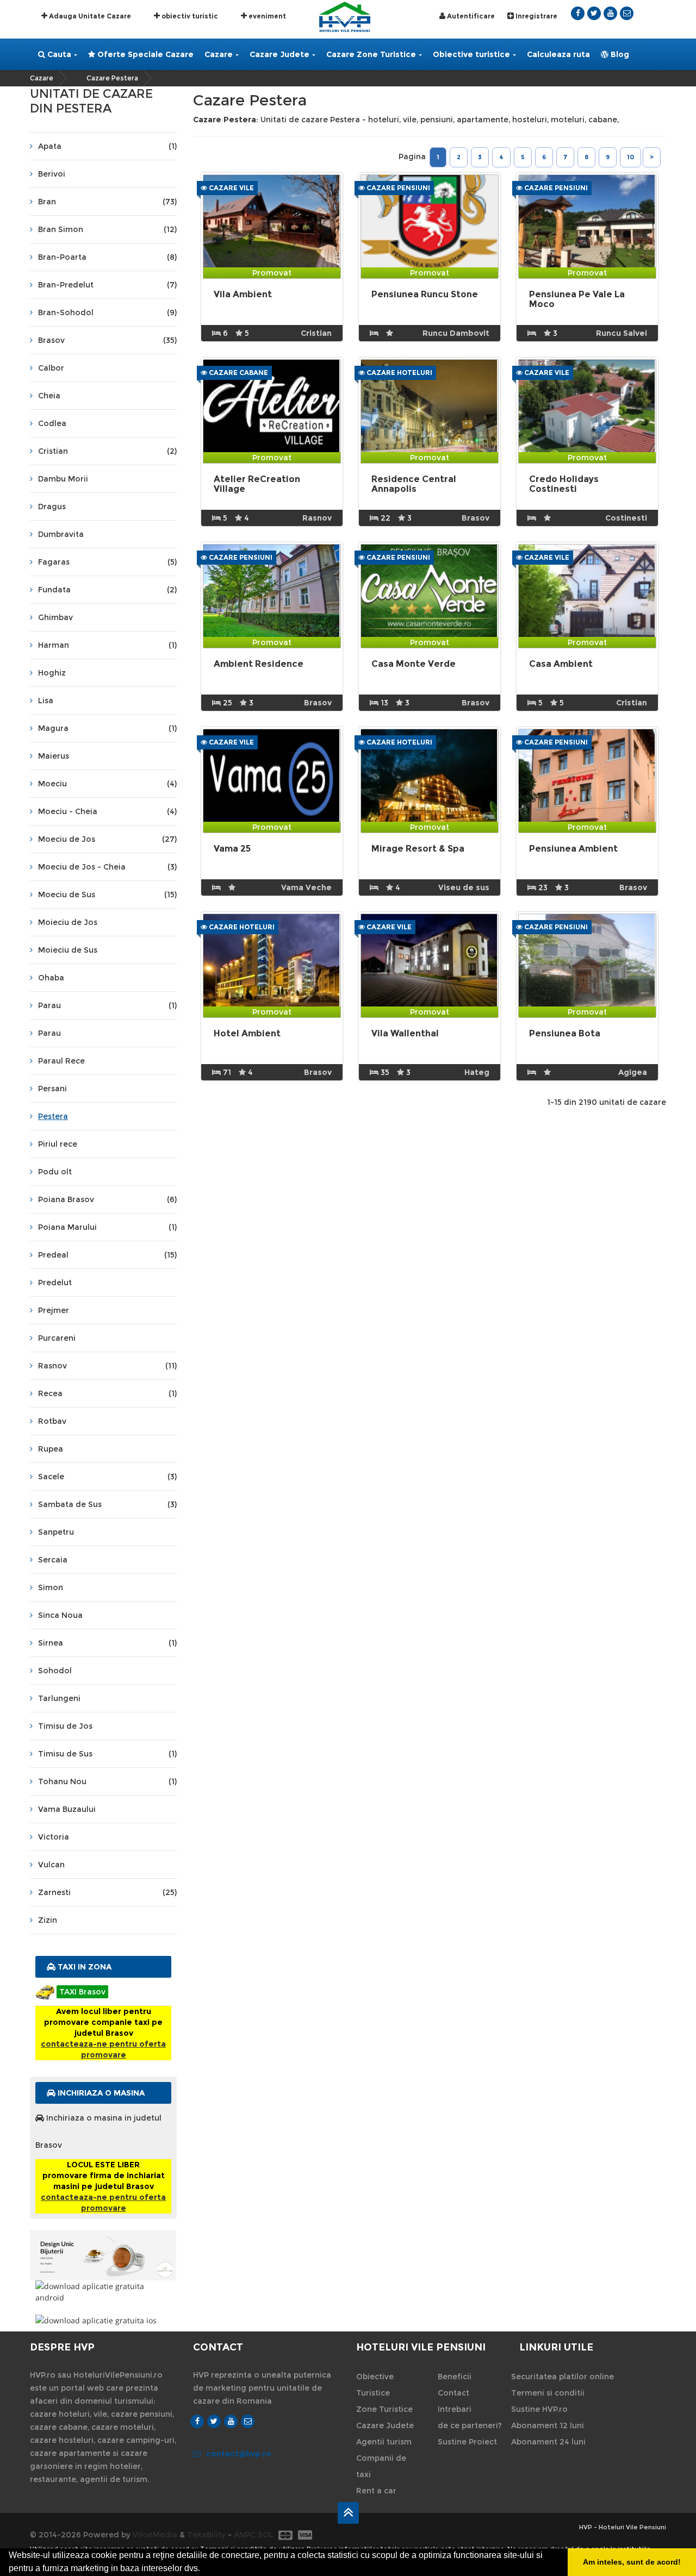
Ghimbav (55, 617)
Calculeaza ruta (558, 54)
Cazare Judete (279, 54)
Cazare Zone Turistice (371, 54)
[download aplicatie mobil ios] (103, 2320)
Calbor (51, 368)
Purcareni (57, 1338)
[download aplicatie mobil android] (103, 2292)
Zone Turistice (384, 2409)
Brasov (107, 340)
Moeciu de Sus (107, 895)
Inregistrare (536, 16)
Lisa (46, 701)
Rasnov (107, 1366)
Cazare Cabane (238, 373)
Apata (107, 146)
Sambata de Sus (107, 1504)
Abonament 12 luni (548, 2425)
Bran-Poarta (107, 257)
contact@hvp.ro (239, 2454)
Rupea (51, 1449)
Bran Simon (107, 229)
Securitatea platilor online (563, 2377)
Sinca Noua (60, 1615)
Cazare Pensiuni (397, 188)
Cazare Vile (231, 188)
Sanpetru (56, 1532)
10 (630, 157)
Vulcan (51, 1865)
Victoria (54, 1837)
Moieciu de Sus (68, 950)
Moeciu (107, 784)
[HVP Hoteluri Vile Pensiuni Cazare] (345, 16)
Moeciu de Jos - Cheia (107, 867)
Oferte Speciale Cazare (144, 54)
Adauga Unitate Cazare (89, 16)
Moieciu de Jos (68, 922)
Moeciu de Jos (107, 839)
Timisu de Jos (65, 1726)
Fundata (107, 590)
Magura (107, 728)
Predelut (55, 1283)
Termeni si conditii (548, 2393)
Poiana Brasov (107, 1199)
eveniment (266, 16)
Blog (619, 54)
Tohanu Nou (107, 1781)
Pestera (53, 1116)
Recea (107, 1393)
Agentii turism (384, 2442)
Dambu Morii (63, 479)
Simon (51, 1587)
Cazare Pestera (112, 78)
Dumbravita (61, 534)
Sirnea (107, 1643)
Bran (107, 202)
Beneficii (455, 2377)
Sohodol (55, 1671)
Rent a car (376, 2491)
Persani (52, 1089)
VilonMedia (155, 2535)
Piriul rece (58, 1144)
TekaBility (206, 2535)
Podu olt (55, 1172)
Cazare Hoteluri (399, 373)
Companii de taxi (381, 2466)
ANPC (245, 2535)
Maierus (54, 756)
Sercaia (53, 1560)
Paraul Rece (61, 1061)
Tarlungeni (59, 1698)
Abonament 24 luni (548, 2442)
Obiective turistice (471, 54)
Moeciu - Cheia (107, 811)
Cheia (49, 396)
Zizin (48, 1920)
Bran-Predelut (107, 285)
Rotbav (52, 1421)
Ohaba (51, 978)
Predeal (107, 1255)
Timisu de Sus (107, 1754)
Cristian (107, 451)
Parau (107, 1005)
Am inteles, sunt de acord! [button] (632, 2562)
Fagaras (107, 562)
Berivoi (52, 174)
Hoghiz (52, 673)
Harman (107, 645)
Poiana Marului (107, 1227)
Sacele (107, 1477)
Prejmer (54, 1310)
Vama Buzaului (67, 1809)
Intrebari (455, 2409)
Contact (453, 2393)
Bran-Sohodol (107, 312)
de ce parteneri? (470, 2425)
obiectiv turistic (189, 16)
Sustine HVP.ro (539, 2409)
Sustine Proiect (467, 2442)
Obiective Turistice (375, 2385)
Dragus (52, 507)
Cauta (58, 54)
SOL (266, 2535)
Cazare (219, 54)
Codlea (52, 423)
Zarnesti (107, 1892)
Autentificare (470, 16)
